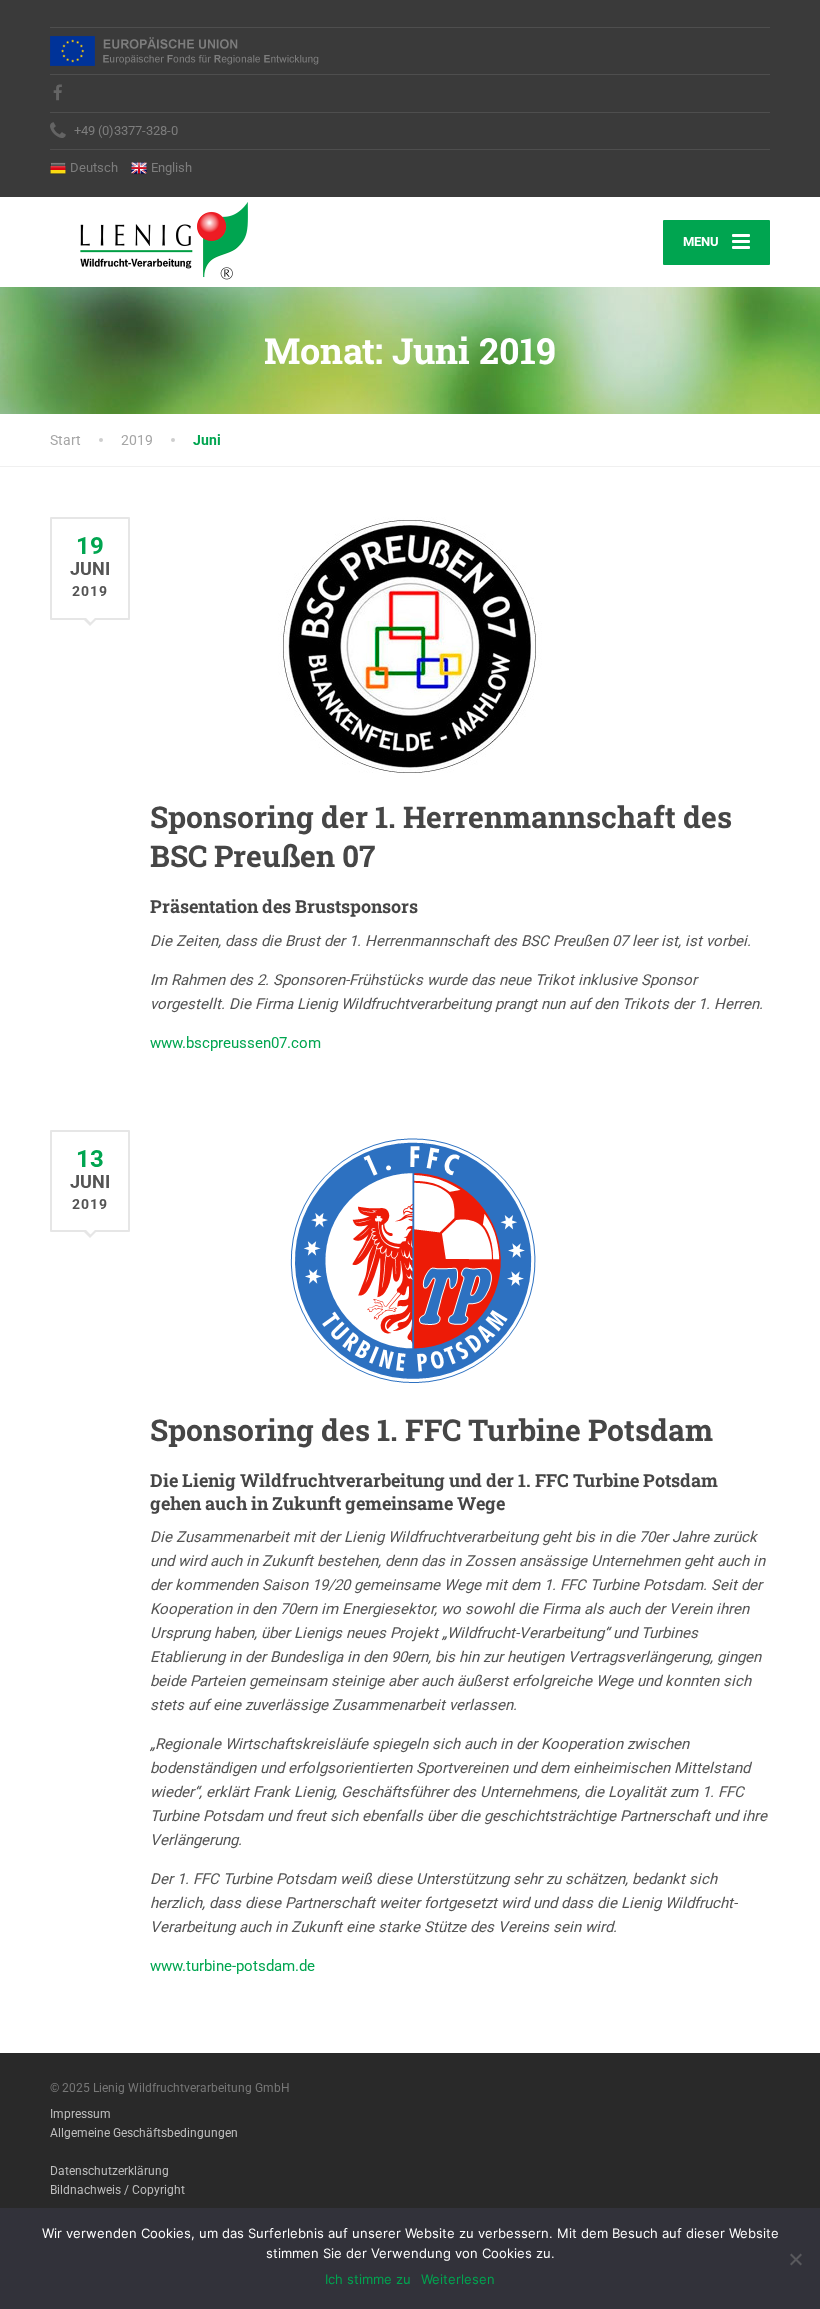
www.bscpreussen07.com (235, 1043)
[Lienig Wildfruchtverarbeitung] (149, 239)
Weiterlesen (458, 2279)
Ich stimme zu (368, 2279)
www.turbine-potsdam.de (232, 1966)
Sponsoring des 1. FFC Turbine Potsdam (431, 1429)
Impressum (80, 2114)
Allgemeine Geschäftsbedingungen (144, 2133)
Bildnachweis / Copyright (117, 2190)
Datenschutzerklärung (109, 2171)
